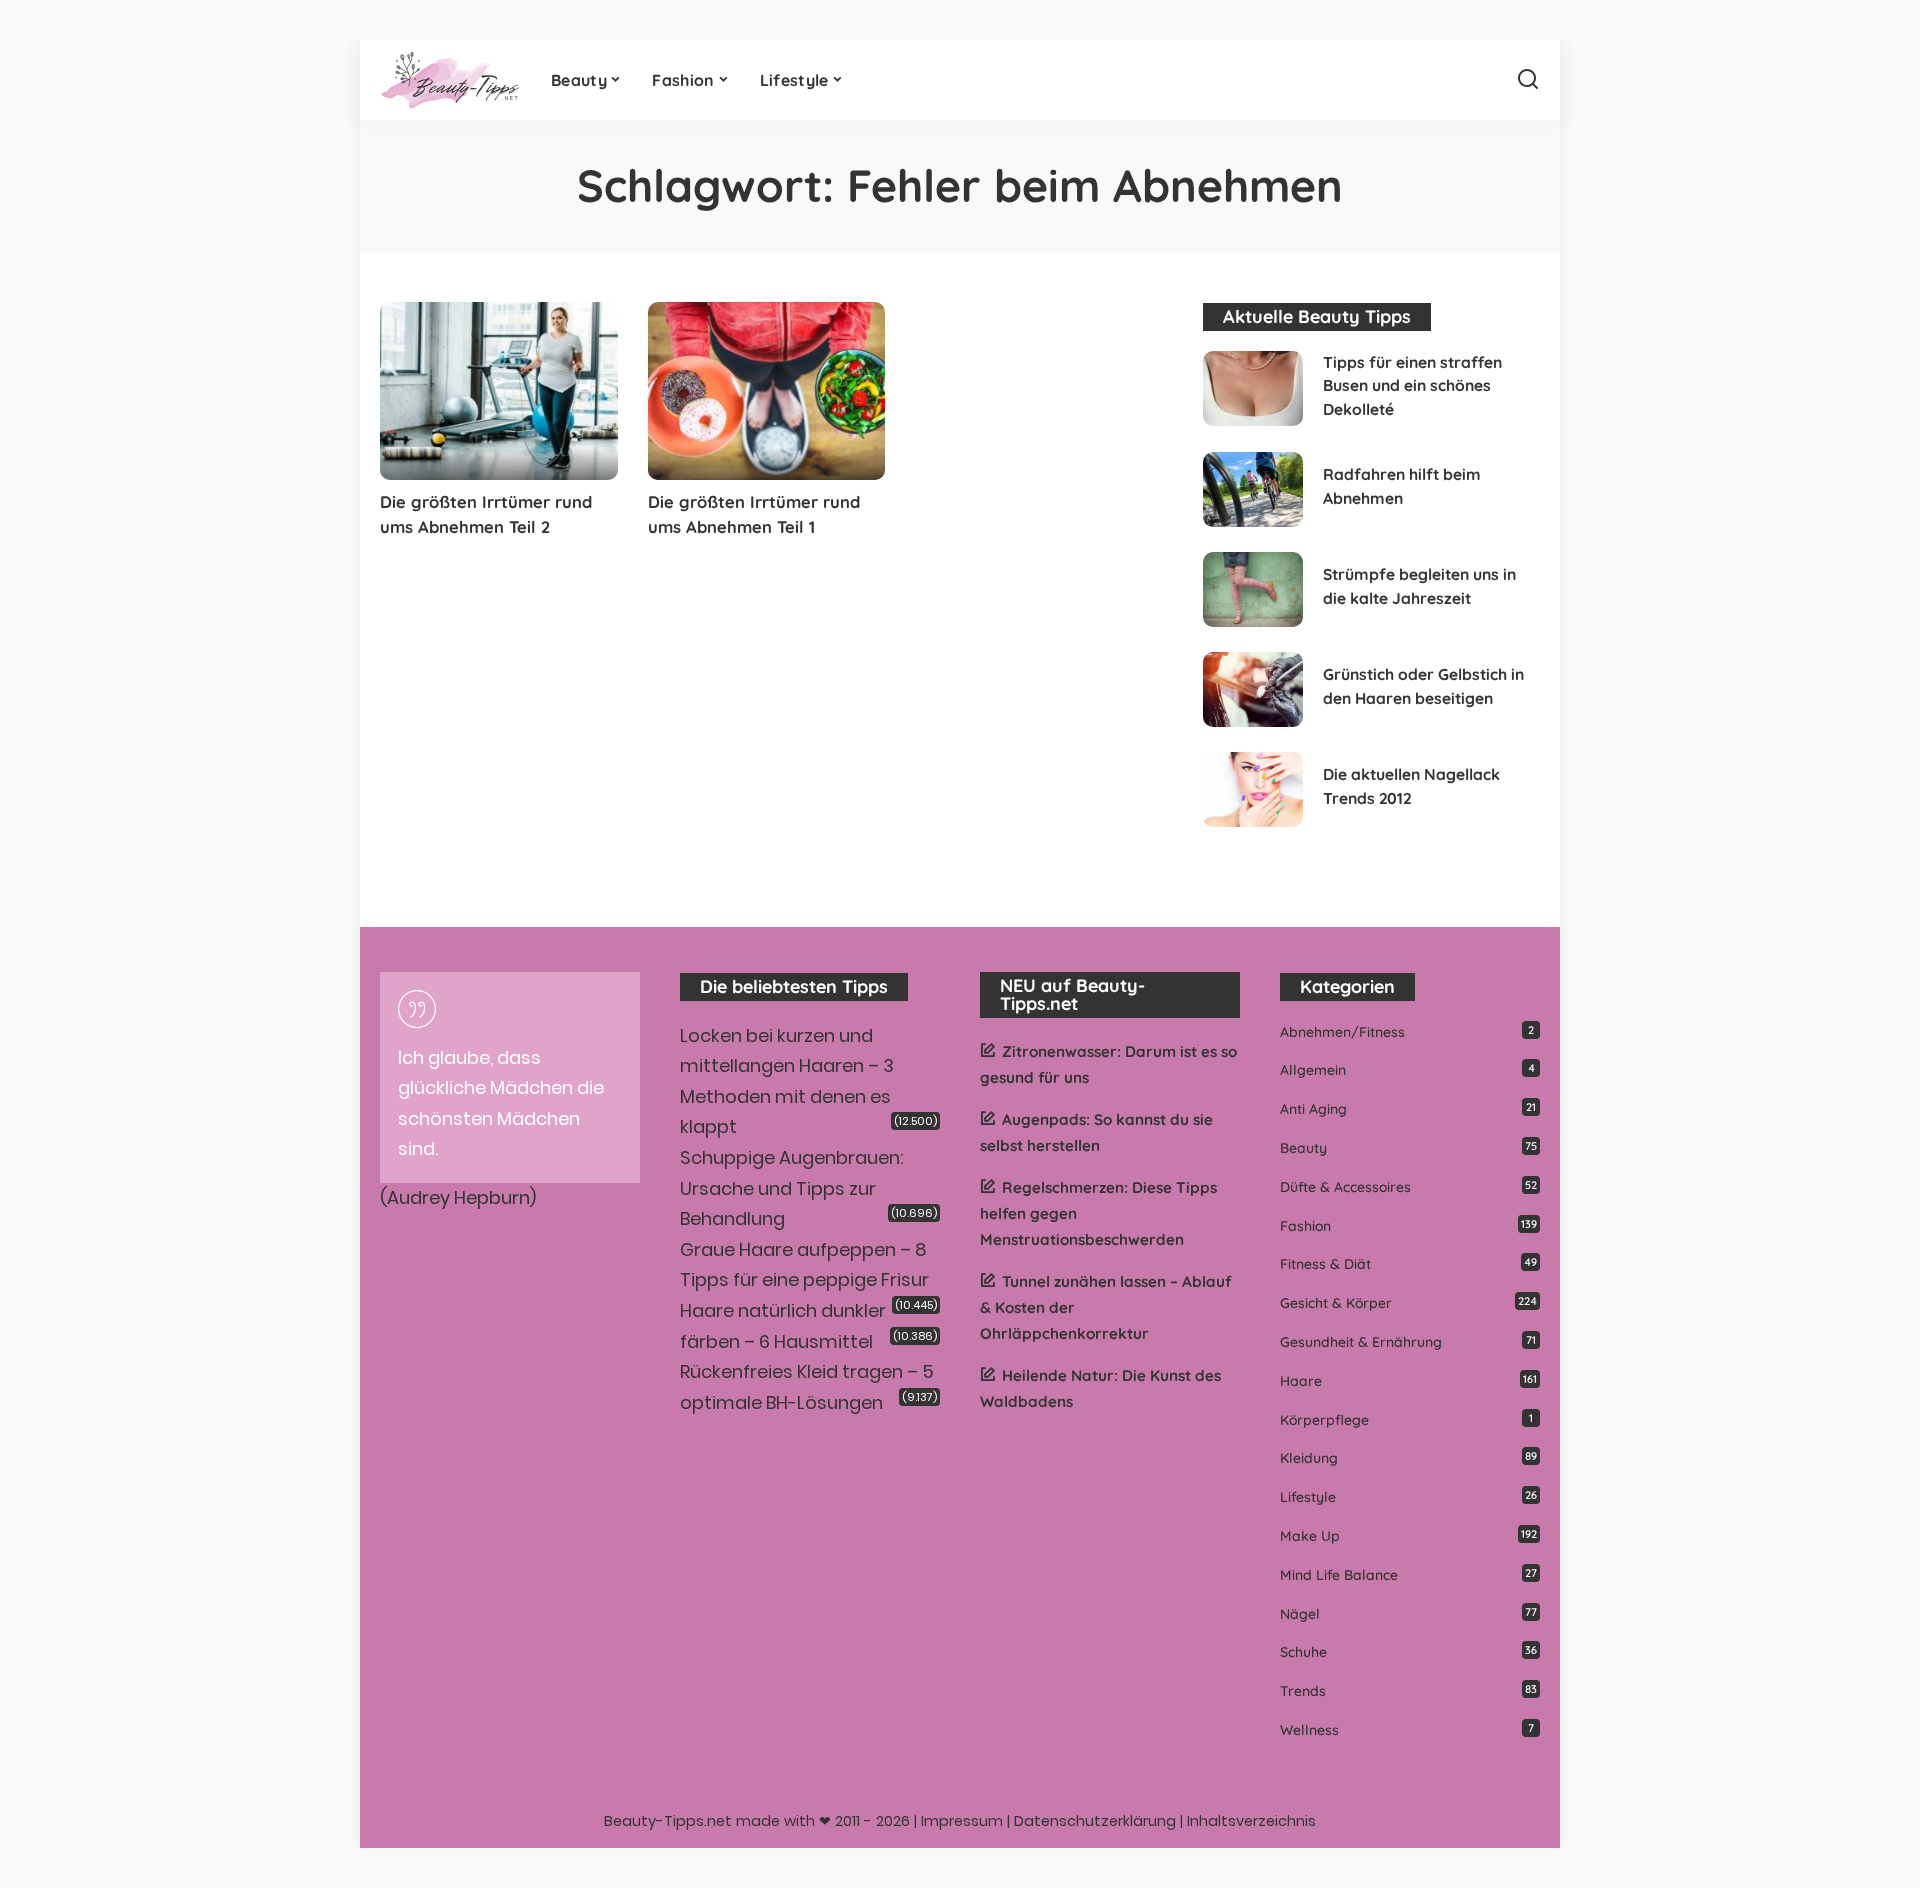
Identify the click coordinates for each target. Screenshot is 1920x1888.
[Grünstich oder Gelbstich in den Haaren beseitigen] (1253, 689)
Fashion (1305, 1226)
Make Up (1310, 1536)
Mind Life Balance (1339, 1575)
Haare (1301, 1381)
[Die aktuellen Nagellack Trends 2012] (1253, 789)
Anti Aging (1313, 1109)
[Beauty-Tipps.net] (450, 80)
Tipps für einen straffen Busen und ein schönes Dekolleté (1412, 385)
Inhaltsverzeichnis (1251, 1821)
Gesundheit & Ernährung (1361, 1342)
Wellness (1309, 1730)
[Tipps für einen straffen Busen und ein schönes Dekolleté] (1253, 388)
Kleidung (1309, 1458)
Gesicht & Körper (1336, 1303)
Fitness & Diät (1325, 1264)
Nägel (1300, 1614)
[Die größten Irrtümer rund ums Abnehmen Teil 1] (767, 391)
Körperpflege (1324, 1420)
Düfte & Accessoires (1345, 1187)
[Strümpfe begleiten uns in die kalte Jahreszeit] (1253, 589)
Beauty (1303, 1148)
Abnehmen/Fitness (1342, 1032)
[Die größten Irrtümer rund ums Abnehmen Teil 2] (499, 391)
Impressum (962, 1821)
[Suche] (1528, 80)
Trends (1303, 1691)
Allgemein (1313, 1070)
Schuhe (1303, 1652)
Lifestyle (1308, 1497)
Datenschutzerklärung (1095, 1821)
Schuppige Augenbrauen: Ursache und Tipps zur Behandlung (791, 1188)
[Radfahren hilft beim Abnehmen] (1253, 489)
